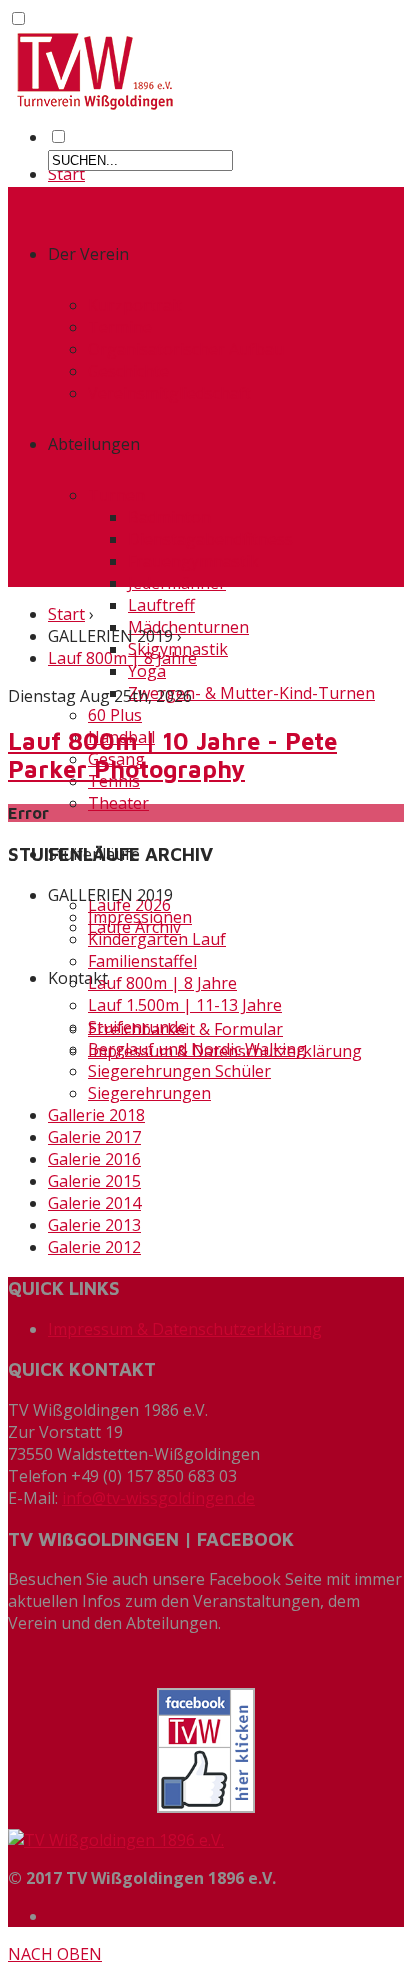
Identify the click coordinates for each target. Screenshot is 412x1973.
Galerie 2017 (94, 1137)
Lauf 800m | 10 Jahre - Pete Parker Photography (172, 755)
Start (66, 174)
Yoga (147, 671)
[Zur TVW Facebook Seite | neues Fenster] (206, 1750)
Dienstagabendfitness (210, 539)
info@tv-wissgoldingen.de (158, 1498)
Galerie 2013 (94, 1225)
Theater (118, 803)
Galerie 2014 (94, 1203)
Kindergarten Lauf (157, 939)
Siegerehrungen (149, 1093)
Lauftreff (161, 605)
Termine (120, 327)
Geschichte (128, 371)
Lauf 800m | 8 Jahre (122, 658)
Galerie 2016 (94, 1159)
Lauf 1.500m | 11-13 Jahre (185, 1005)
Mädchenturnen (188, 627)
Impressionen (140, 917)
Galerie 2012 (94, 1247)
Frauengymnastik (193, 561)
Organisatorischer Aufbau (186, 349)
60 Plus (115, 715)
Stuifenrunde (137, 1027)
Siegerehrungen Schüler (179, 1071)
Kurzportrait (135, 305)
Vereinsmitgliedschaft (169, 393)
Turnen (116, 495)
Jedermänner (177, 583)
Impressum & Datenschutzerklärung (185, 1329)
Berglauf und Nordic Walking (197, 1049)
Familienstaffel (142, 961)
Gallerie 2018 (96, 1115)
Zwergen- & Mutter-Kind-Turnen (251, 693)
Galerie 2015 (94, 1181)
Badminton (169, 517)
